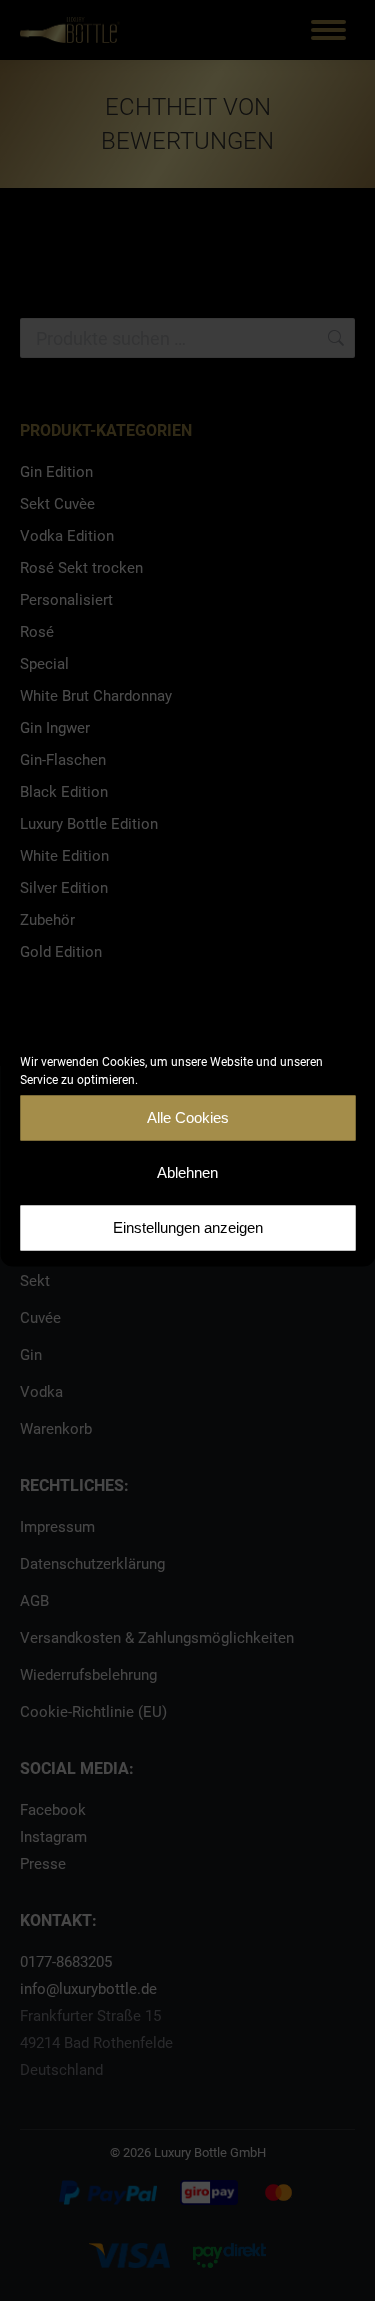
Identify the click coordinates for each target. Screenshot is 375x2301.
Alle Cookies (188, 1117)
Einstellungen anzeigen (188, 1227)
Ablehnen (187, 1172)
